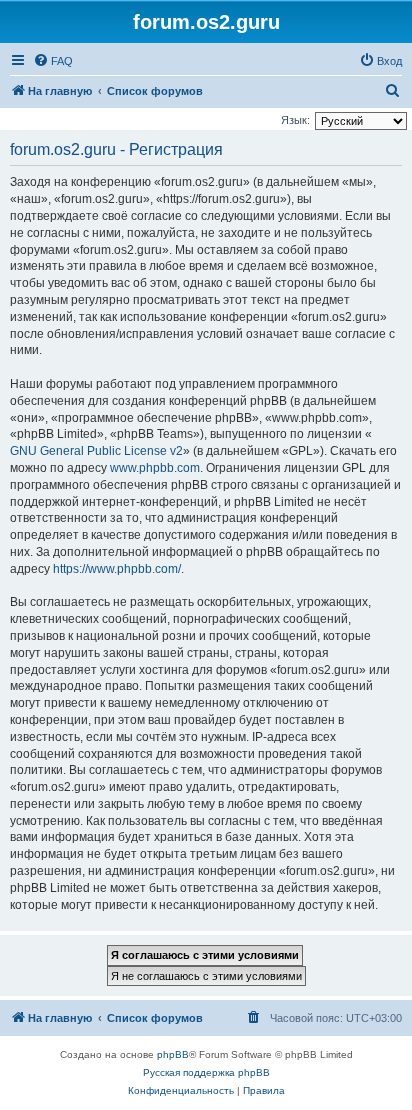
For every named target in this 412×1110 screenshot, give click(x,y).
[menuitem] (53, 61)
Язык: (295, 120)
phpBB (173, 1054)
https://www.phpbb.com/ (117, 569)
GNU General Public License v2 (96, 451)
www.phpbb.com (155, 468)
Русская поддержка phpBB (206, 1072)
